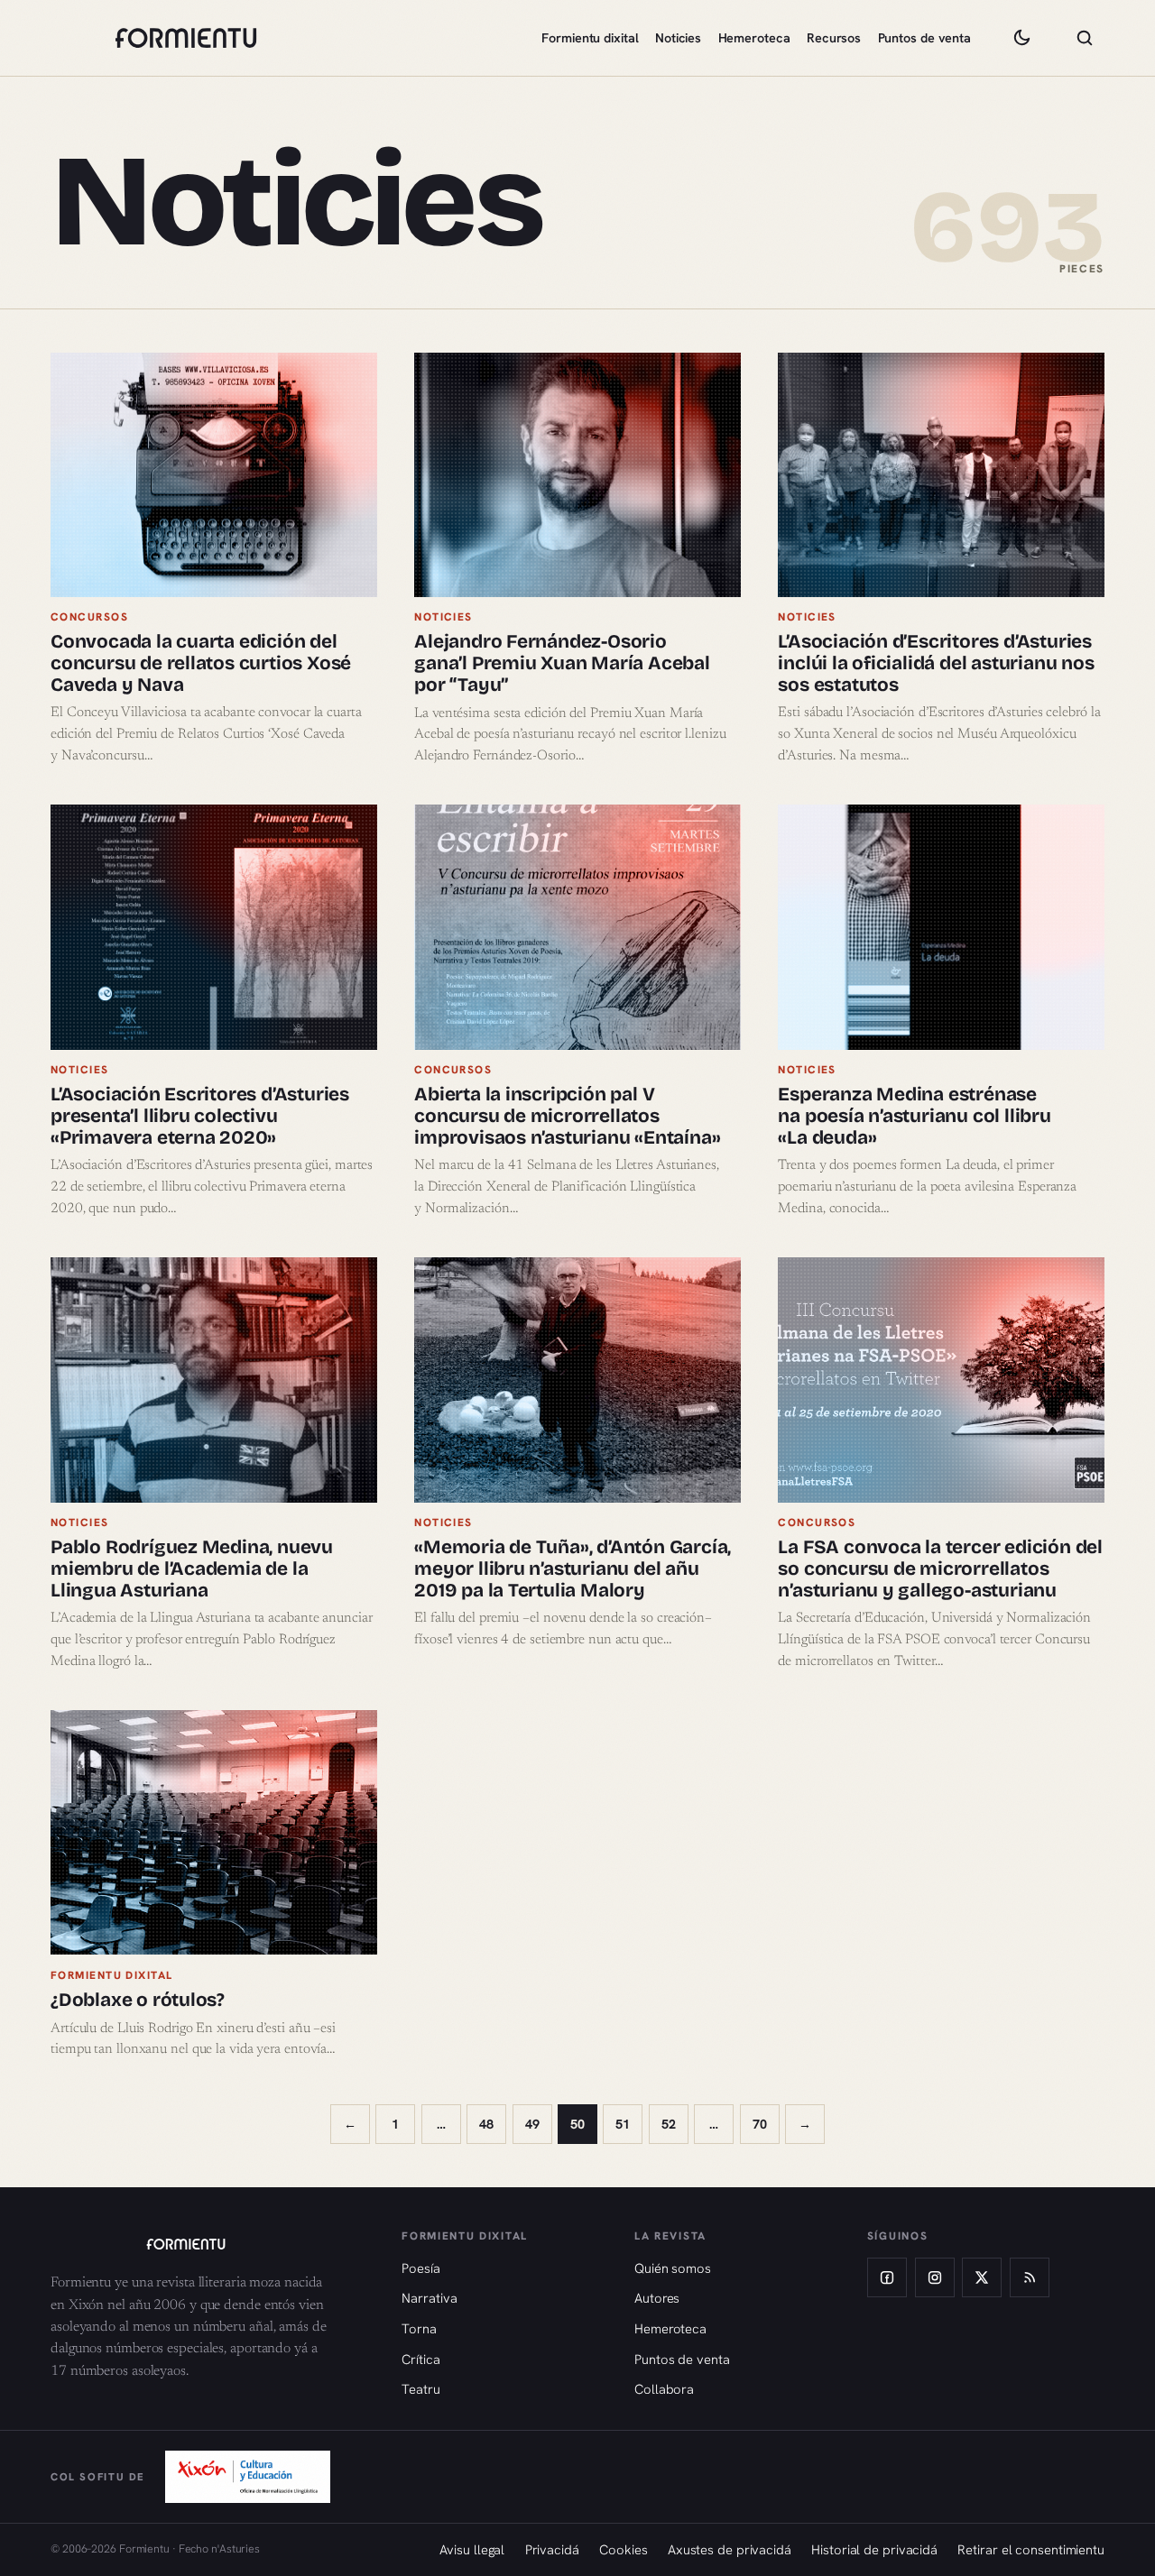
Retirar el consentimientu (1031, 2549)
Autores (657, 2298)
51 (623, 2124)
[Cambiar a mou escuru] (1021, 38)
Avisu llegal (472, 2549)
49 (532, 2124)
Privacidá (552, 2549)
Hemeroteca (754, 38)
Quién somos (673, 2268)
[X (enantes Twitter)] (982, 2277)
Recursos (834, 38)
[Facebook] (887, 2277)
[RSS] (1030, 2277)
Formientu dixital (590, 38)
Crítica (420, 2359)
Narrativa (429, 2298)
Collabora (664, 2389)
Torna (419, 2328)
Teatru (420, 2389)
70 (760, 2124)
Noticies (678, 38)
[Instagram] (935, 2277)
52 (669, 2124)
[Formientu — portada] (186, 38)
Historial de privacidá (874, 2549)
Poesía (420, 2268)
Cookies (623, 2549)
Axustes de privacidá (730, 2549)
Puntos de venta (925, 38)
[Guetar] (1085, 38)
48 (486, 2124)
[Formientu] (209, 2244)
